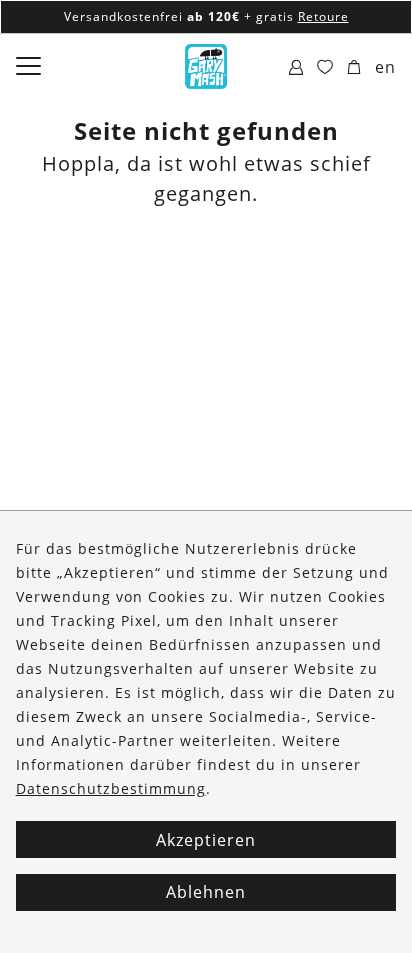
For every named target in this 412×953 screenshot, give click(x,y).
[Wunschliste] (325, 68)
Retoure (323, 16)
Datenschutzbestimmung (111, 788)
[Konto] (296, 68)
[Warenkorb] (354, 68)
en (385, 67)
